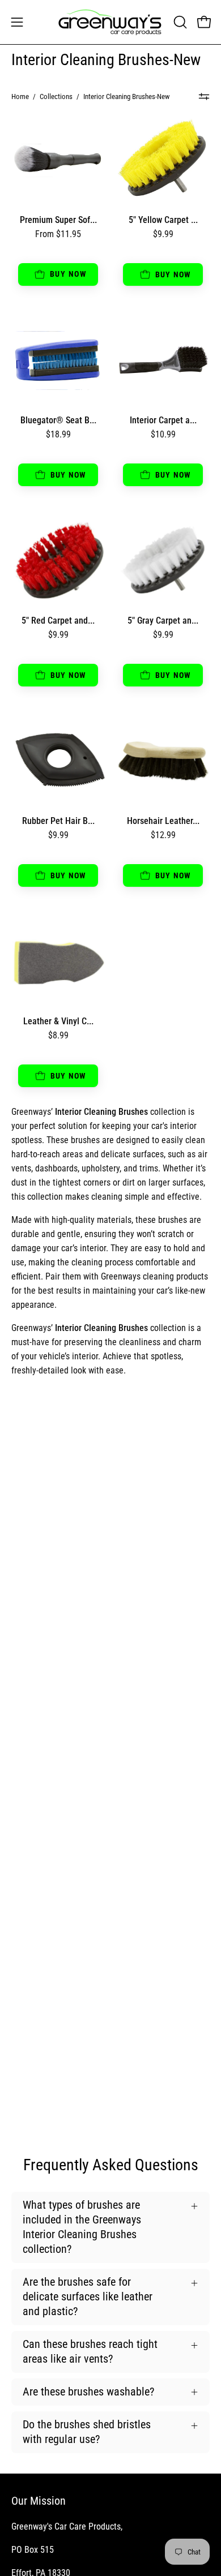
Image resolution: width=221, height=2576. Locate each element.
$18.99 (58, 435)
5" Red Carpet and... (58, 621)
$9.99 (163, 234)
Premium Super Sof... (58, 220)
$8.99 (58, 1036)
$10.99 (163, 435)
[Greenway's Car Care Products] (110, 22)
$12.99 (163, 835)
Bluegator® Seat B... (58, 420)
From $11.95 (58, 234)
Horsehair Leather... (163, 821)
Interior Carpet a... (163, 420)
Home (20, 96)
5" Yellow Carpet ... (163, 220)
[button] (179, 22)
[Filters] (204, 97)
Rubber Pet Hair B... (58, 821)
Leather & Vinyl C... (58, 1021)
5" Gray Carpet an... (163, 621)
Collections (56, 96)
